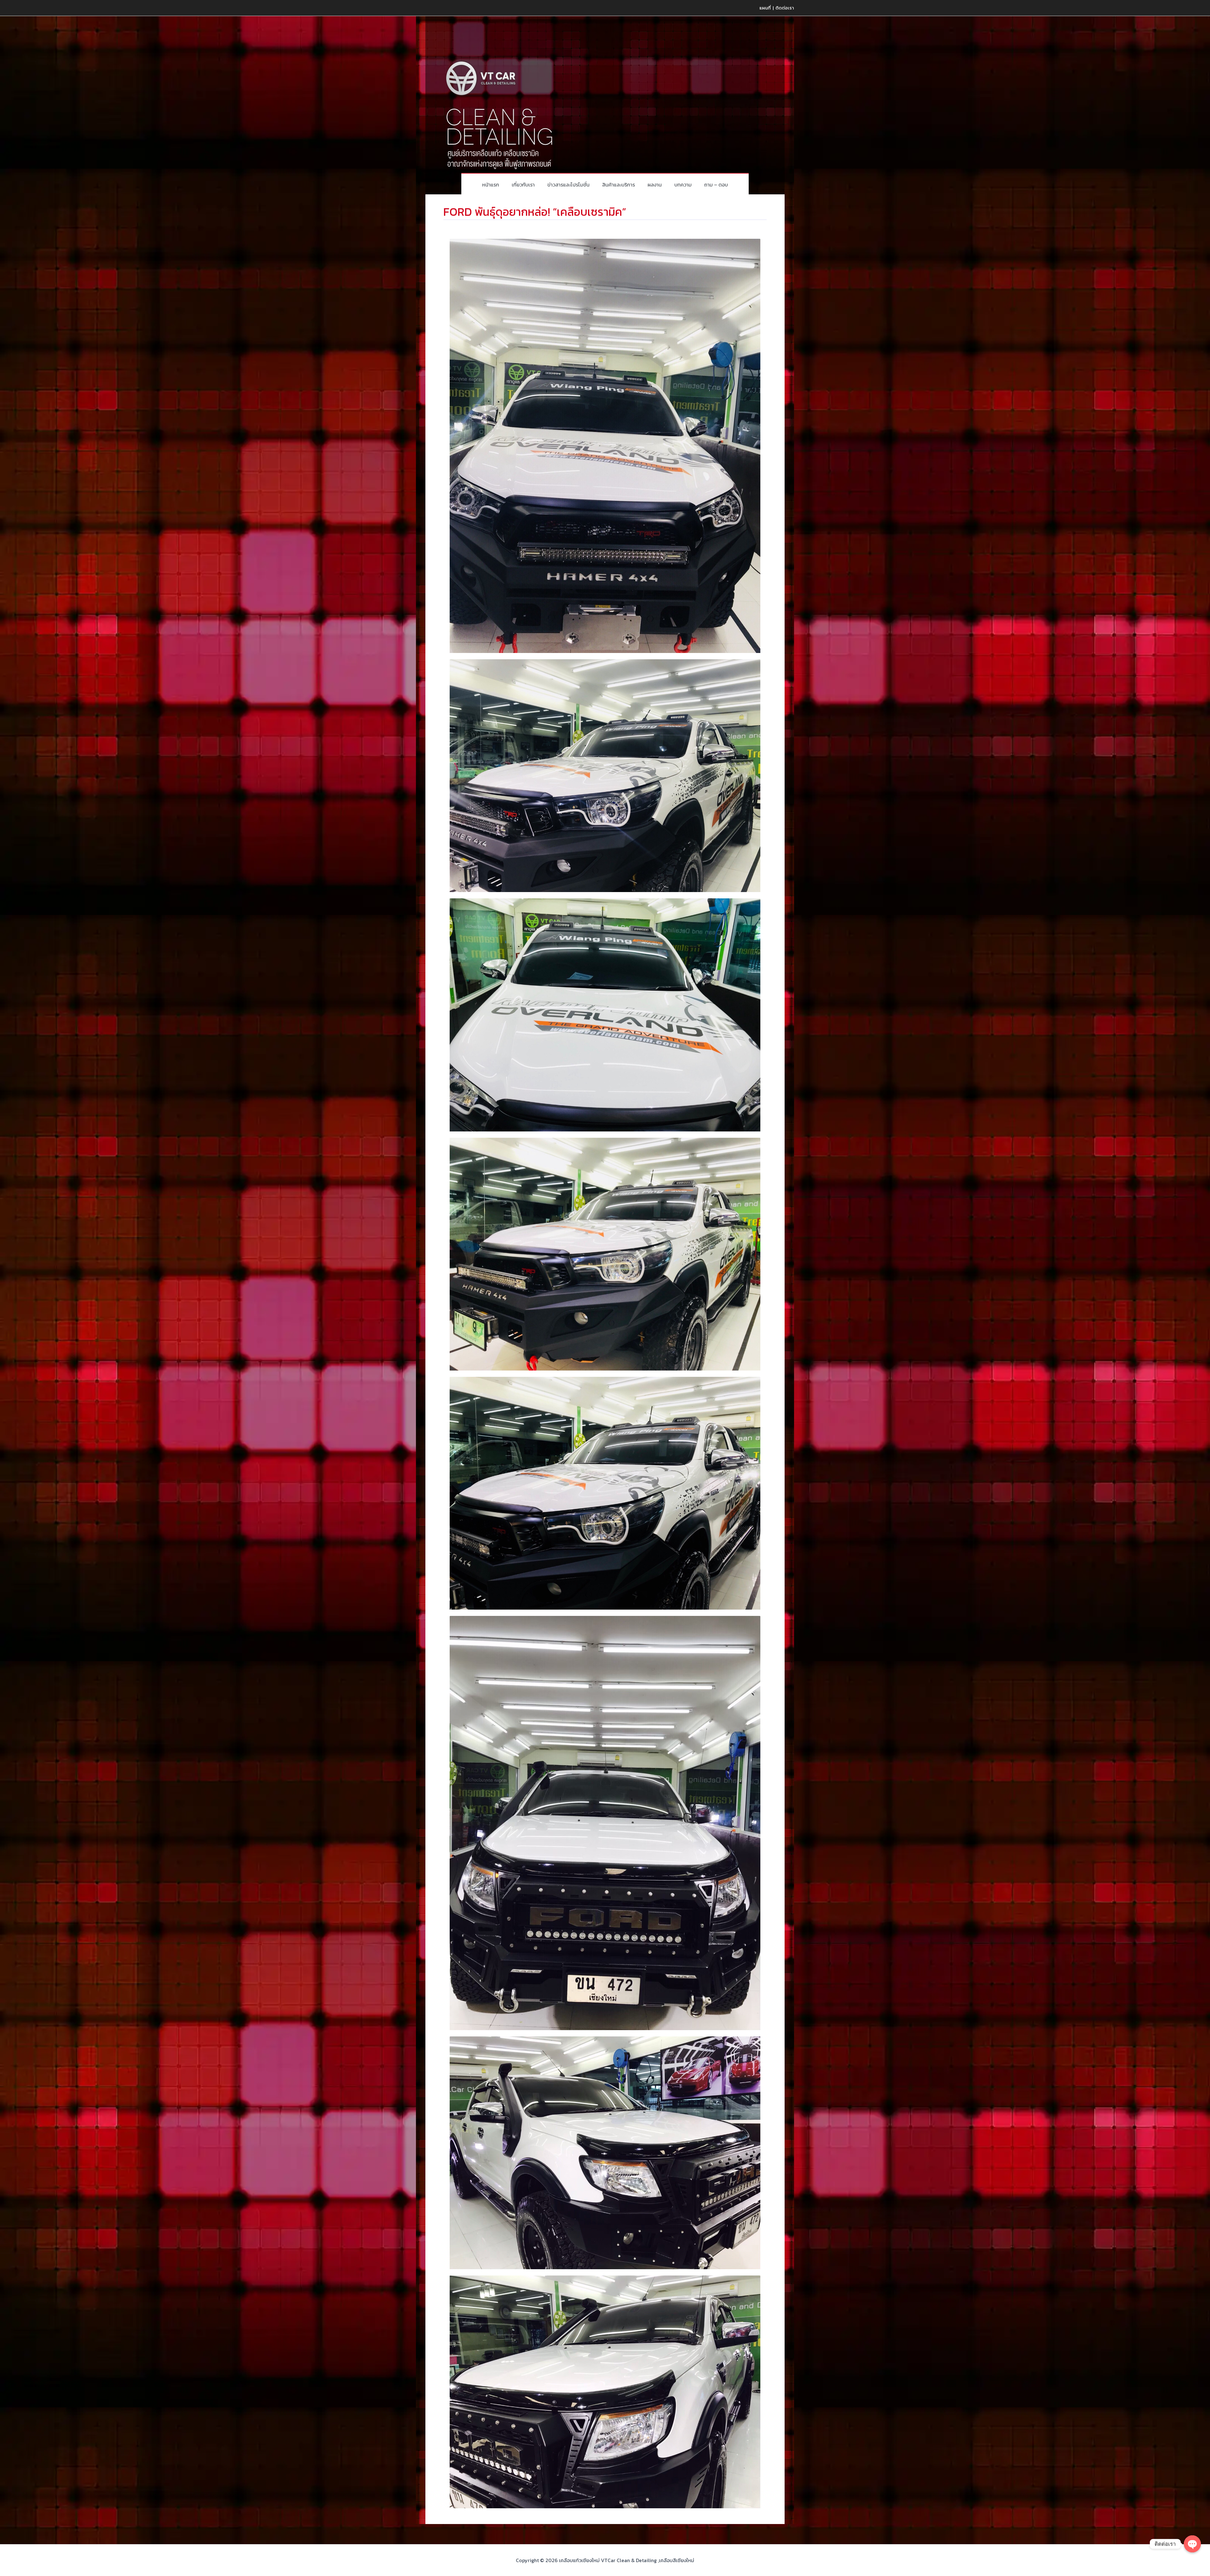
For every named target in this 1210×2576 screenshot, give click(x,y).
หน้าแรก (491, 185)
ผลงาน (655, 185)
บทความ (683, 185)
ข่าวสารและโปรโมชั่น (568, 185)
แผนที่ (765, 8)
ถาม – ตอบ (716, 185)
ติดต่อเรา (785, 8)
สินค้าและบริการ (619, 185)
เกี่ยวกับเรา (523, 185)
